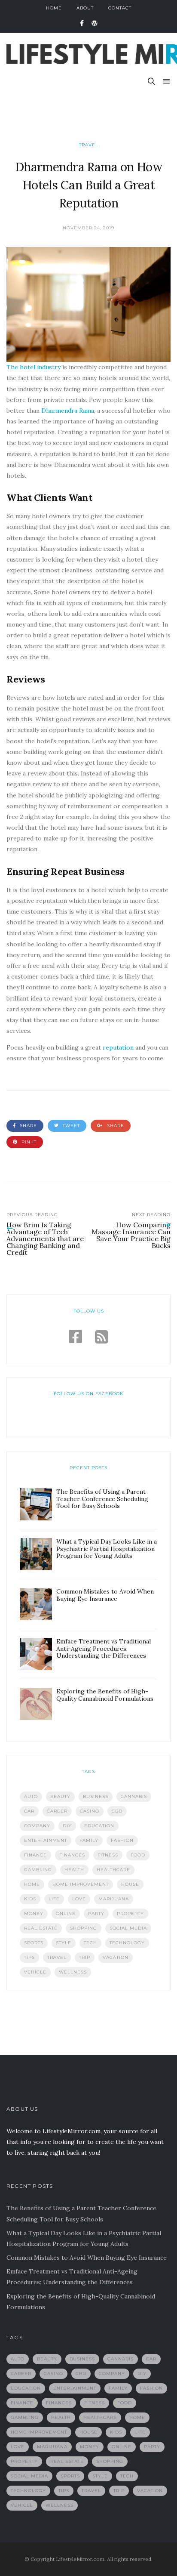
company (37, 1826)
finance (35, 1855)
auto (31, 1796)
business (96, 1796)
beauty (60, 1796)
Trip (85, 1957)
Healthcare (113, 1870)
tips (29, 1957)
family (89, 1840)
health (74, 1870)
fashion (122, 1840)
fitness (108, 1855)
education (99, 1826)
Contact (120, 8)
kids (30, 1899)
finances (72, 1855)
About (85, 8)
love (79, 1899)
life (54, 1899)
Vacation (116, 1957)
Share (27, 1126)
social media (128, 1928)
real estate (41, 1928)
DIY (67, 1826)
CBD (117, 1811)
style (64, 1943)
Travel (89, 145)
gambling (38, 1870)
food (138, 1855)
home (32, 1884)
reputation (118, 1047)
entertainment (46, 1840)
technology (127, 1943)
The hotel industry (34, 367)
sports (34, 1943)
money (34, 1913)
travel (57, 1957)
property (130, 1913)
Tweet (70, 1126)
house (130, 1884)
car (29, 1811)
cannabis (134, 1796)
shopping (84, 1928)
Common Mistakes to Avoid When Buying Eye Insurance (87, 2258)
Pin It (28, 1142)
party (96, 1913)
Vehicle (35, 1972)
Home (54, 8)
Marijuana (114, 1899)
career (57, 1811)
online (66, 1913)
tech (90, 1943)
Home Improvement (81, 1884)
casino (90, 1811)
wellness (73, 1972)
